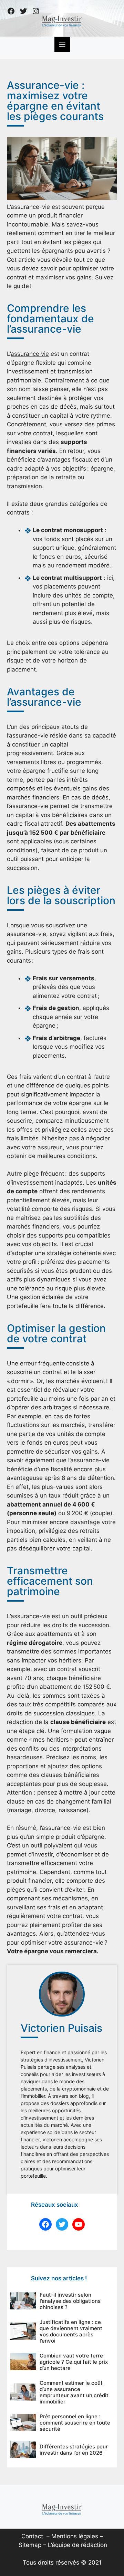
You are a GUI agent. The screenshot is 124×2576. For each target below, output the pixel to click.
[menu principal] (62, 44)
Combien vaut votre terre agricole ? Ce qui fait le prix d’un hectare (74, 2362)
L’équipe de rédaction (77, 2545)
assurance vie (30, 354)
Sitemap (30, 2545)
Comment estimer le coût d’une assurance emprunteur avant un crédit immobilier (74, 2392)
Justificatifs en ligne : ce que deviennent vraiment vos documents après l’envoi (71, 2331)
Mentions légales (75, 2536)
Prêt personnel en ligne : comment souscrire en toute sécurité (75, 2423)
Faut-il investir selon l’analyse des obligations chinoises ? (70, 2301)
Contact (32, 2536)
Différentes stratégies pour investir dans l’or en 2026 (74, 2450)
